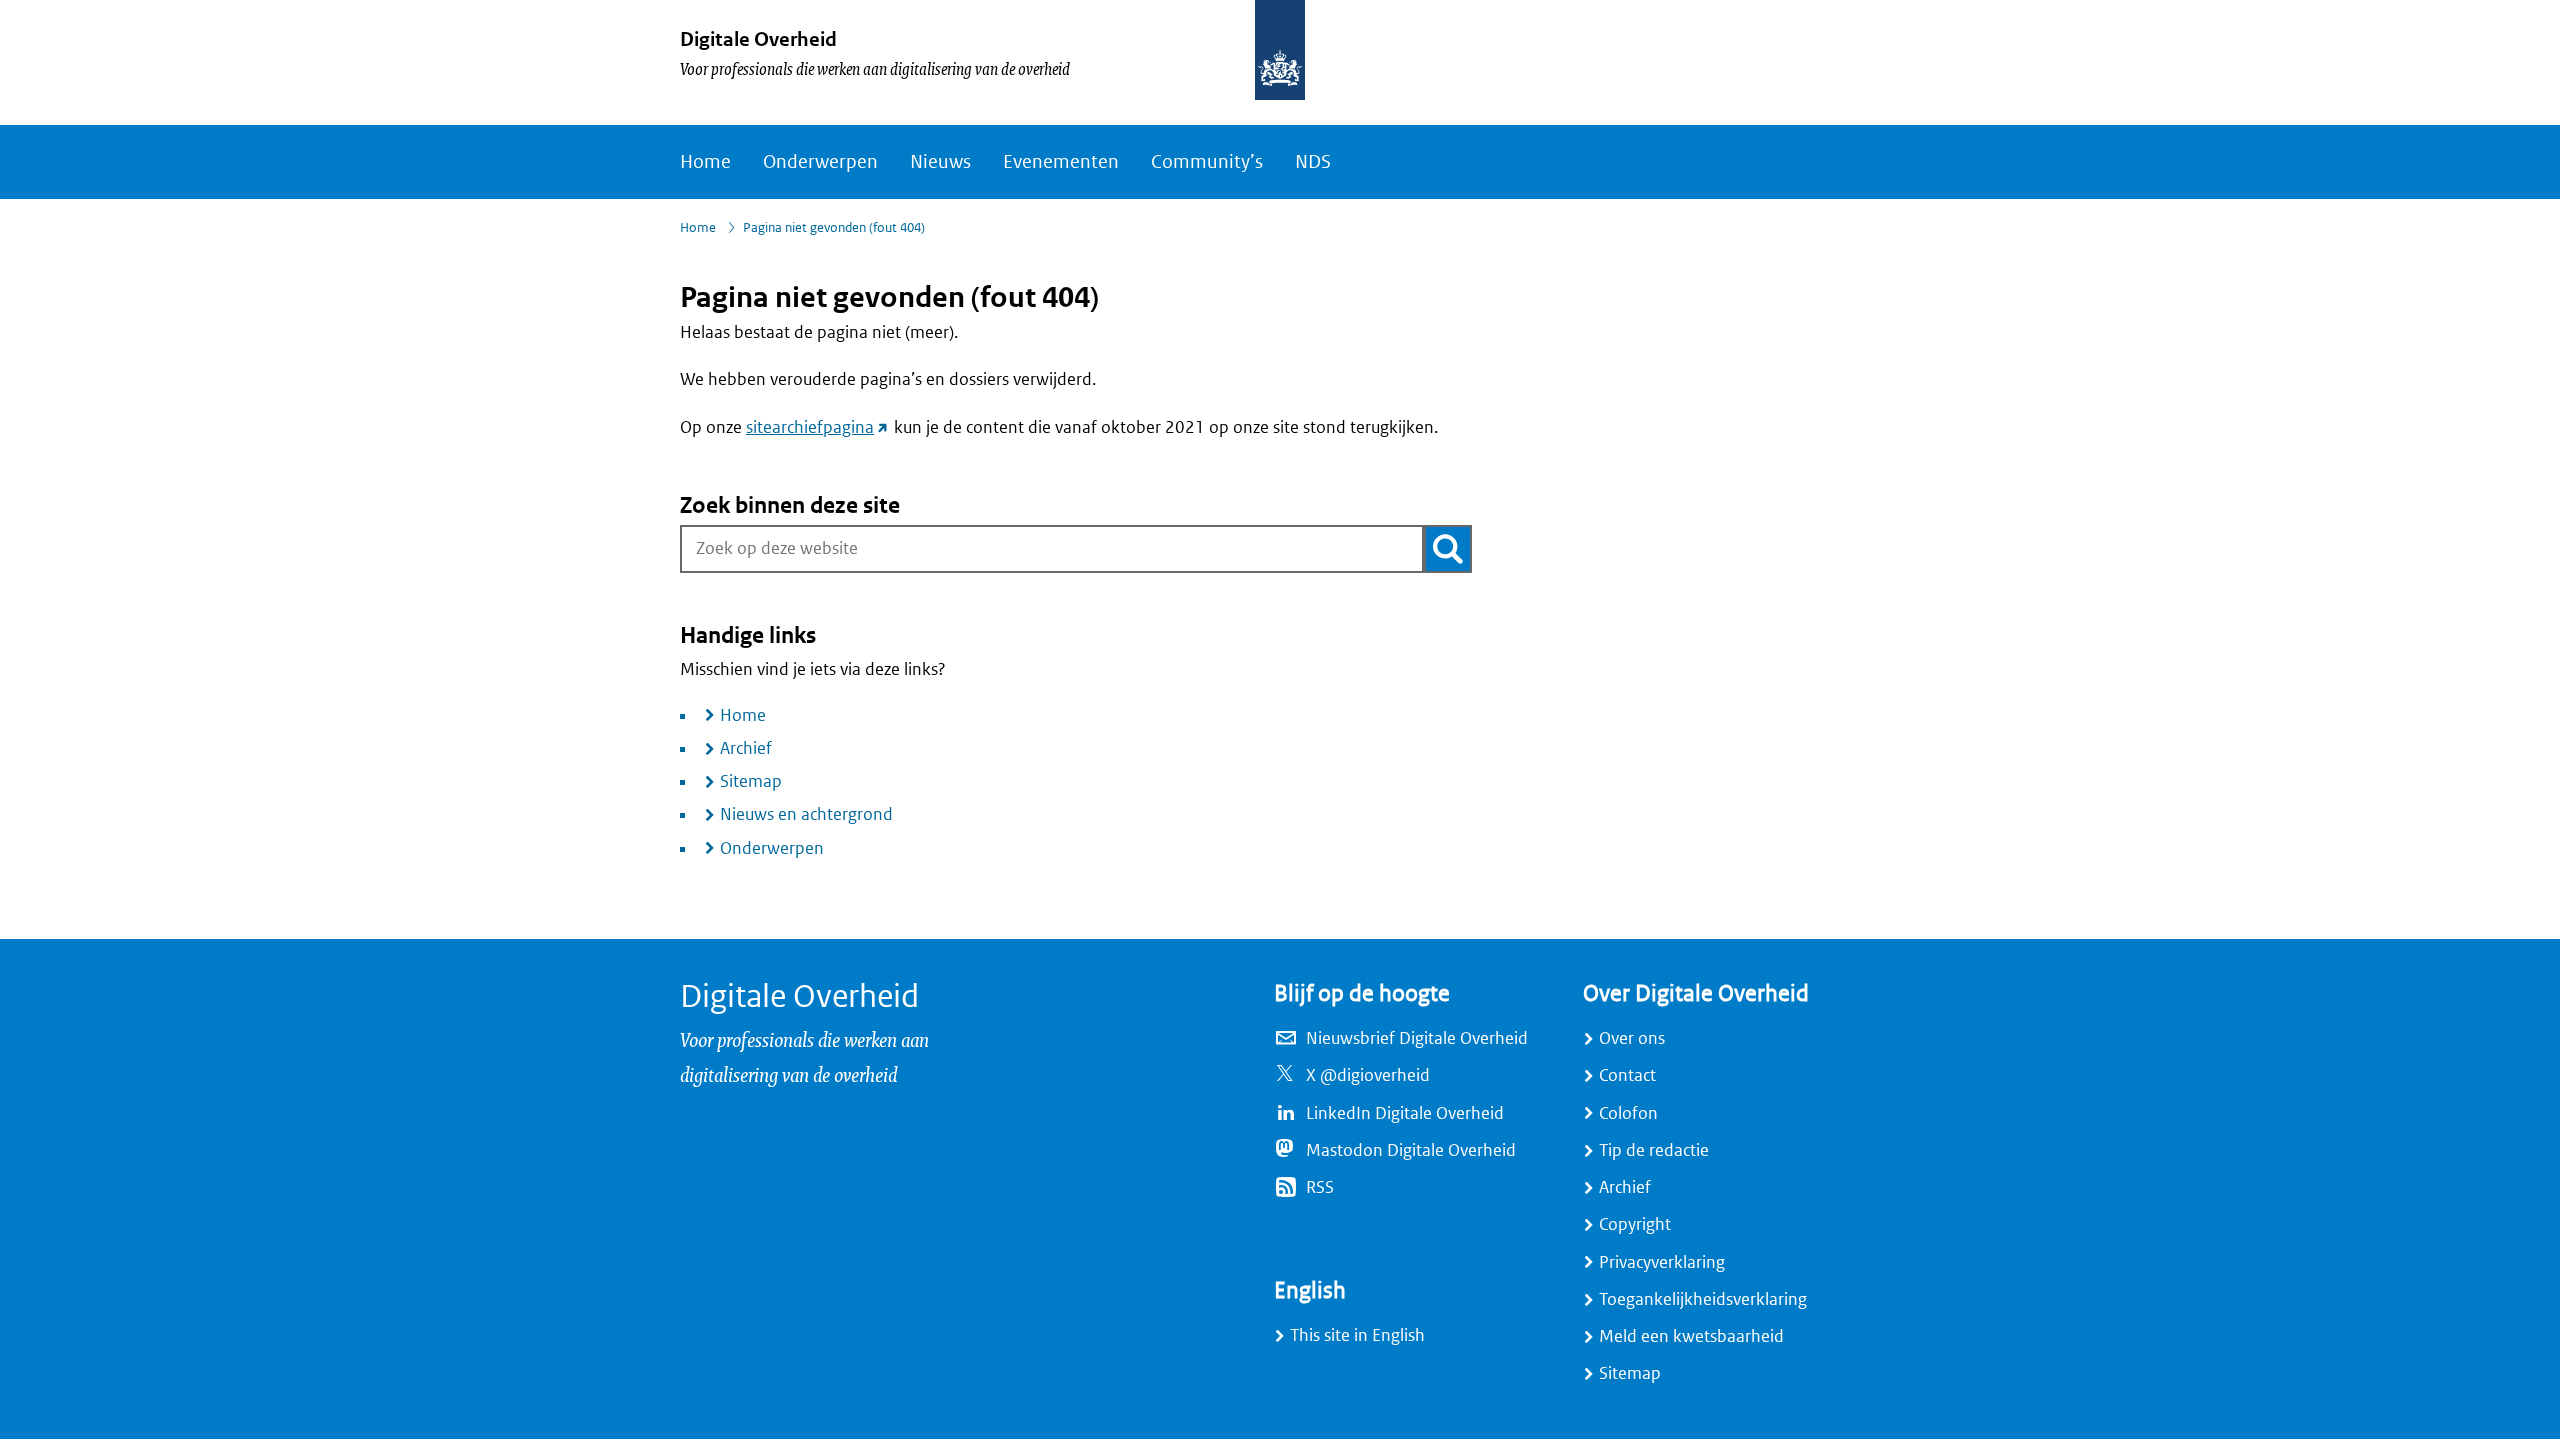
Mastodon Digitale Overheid (1411, 1150)
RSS (1320, 1187)
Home (705, 162)
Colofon (1628, 1113)
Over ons (1632, 1038)
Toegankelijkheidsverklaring (1703, 1299)
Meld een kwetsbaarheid (1691, 1336)
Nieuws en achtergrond (806, 814)
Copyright (1635, 1224)
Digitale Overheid (758, 39)
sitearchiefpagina (818, 427)
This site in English (1357, 1335)
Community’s (1207, 162)
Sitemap (751, 781)
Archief (746, 748)
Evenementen (1061, 162)
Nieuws (940, 162)
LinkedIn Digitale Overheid (1405, 1113)
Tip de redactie (1654, 1150)
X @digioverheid (1368, 1075)
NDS (1313, 162)
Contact (1627, 1075)
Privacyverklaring (1662, 1262)
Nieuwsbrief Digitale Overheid (1417, 1038)
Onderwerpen (820, 162)
